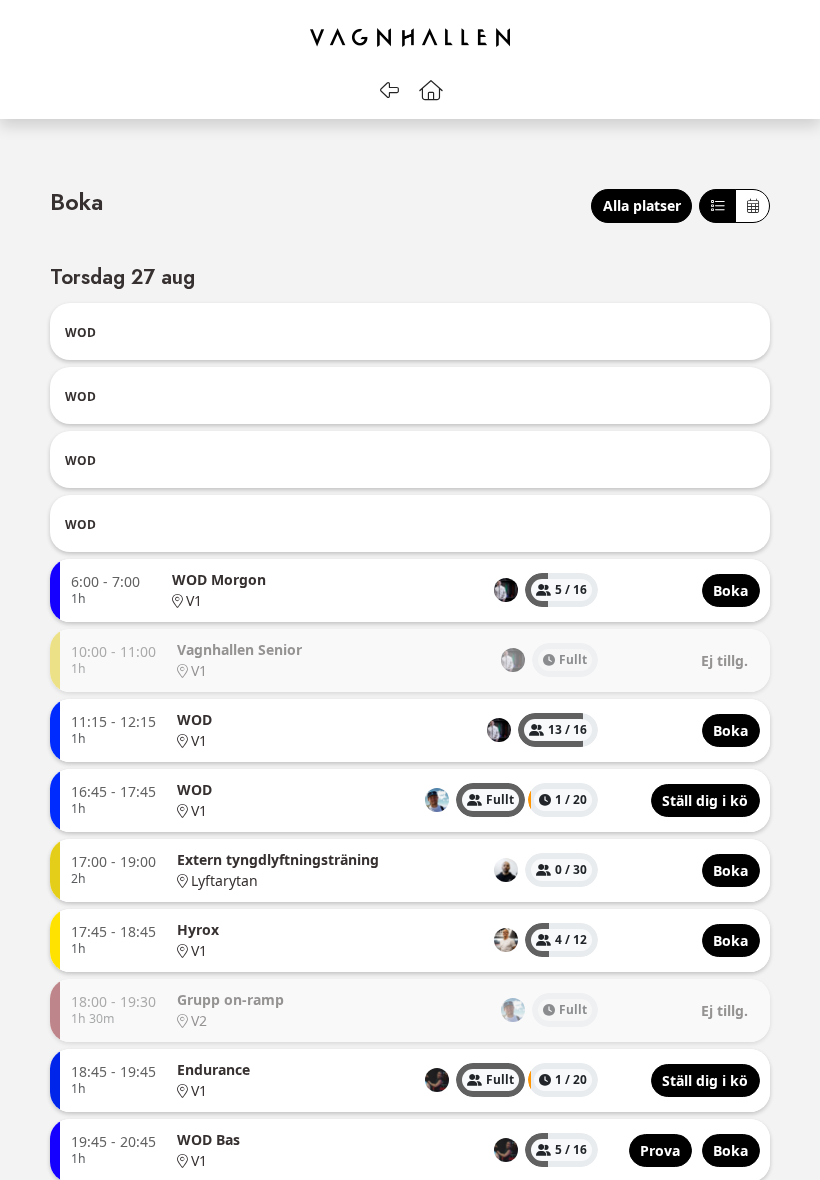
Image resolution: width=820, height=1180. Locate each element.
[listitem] (506, 590)
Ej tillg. (724, 660)
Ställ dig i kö (705, 800)
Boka (76, 204)
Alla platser (642, 205)
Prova (660, 1150)
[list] (506, 590)
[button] (431, 90)
